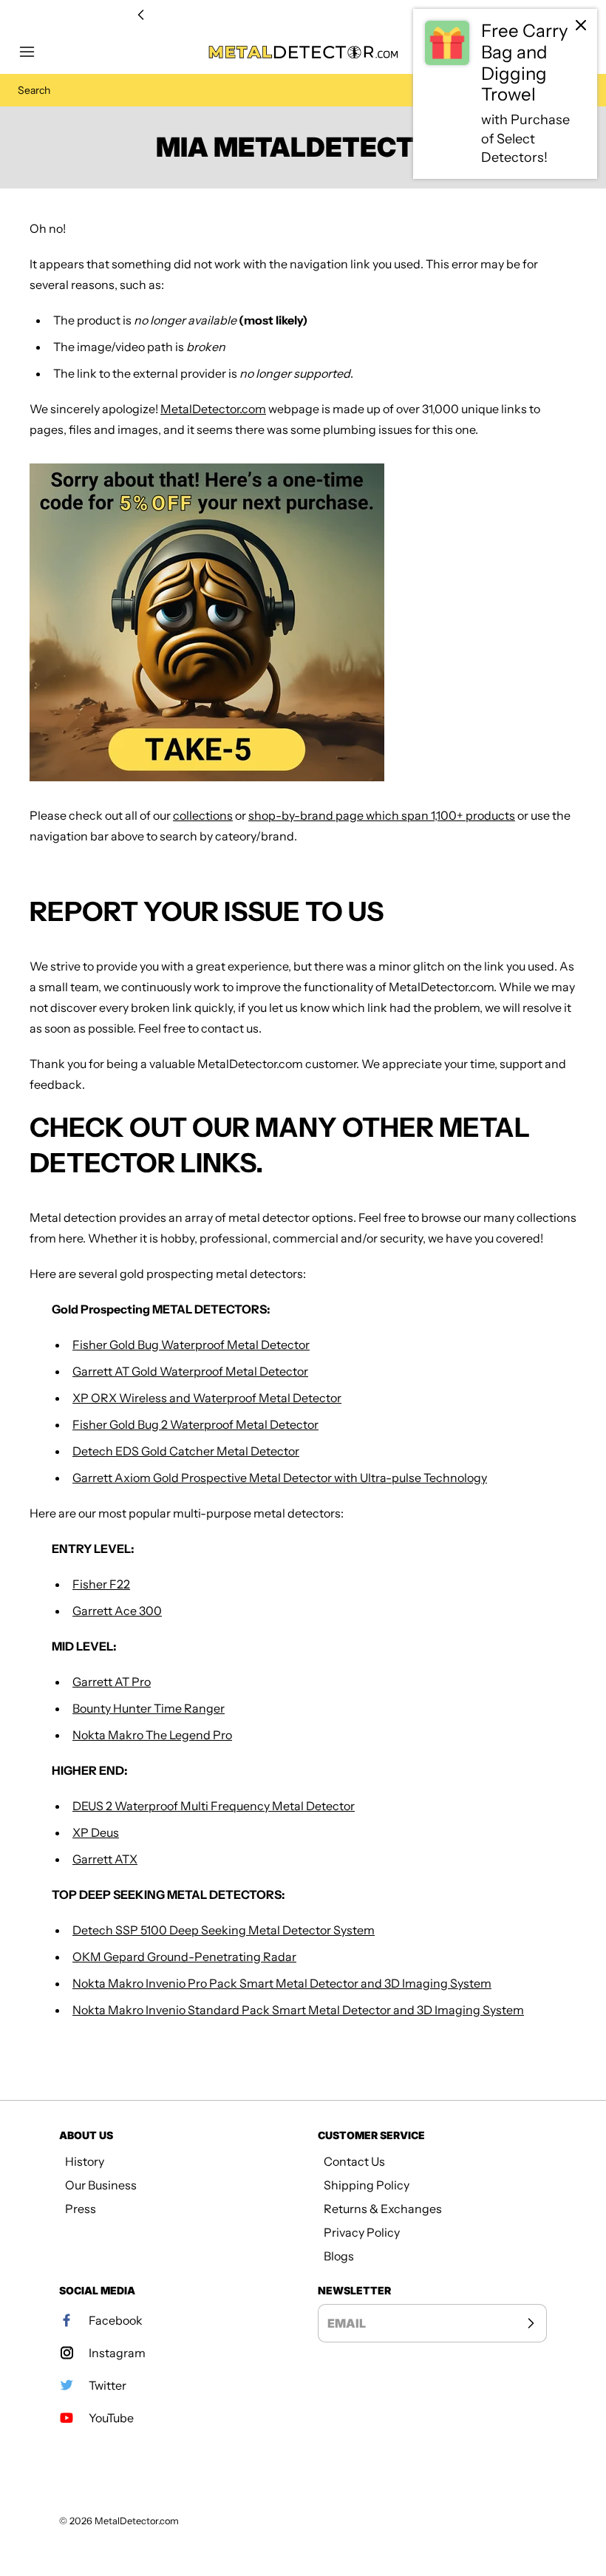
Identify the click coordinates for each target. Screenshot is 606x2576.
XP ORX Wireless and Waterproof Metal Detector (207, 1398)
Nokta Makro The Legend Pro (152, 1735)
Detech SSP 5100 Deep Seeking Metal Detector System (224, 1930)
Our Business (101, 2185)
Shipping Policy (367, 2185)
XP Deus (96, 1832)
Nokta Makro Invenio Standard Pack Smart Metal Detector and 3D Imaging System (298, 2010)
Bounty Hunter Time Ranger (149, 1708)
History (85, 2161)
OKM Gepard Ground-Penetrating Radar (184, 1957)
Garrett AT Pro (112, 1682)
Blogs (339, 2256)
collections (203, 815)
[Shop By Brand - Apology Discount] (303, 622)
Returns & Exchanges (383, 2209)
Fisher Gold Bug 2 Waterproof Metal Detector (195, 1424)
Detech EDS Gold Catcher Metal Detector (186, 1451)
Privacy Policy (362, 2232)
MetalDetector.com (213, 409)
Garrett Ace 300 (117, 1611)
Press (81, 2209)
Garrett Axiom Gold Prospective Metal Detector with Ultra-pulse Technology (280, 1478)
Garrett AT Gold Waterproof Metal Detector (190, 1371)
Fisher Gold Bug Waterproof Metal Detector (191, 1345)
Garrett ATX (105, 1859)
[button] (34, 52)
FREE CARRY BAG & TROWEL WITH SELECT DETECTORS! (303, 15)
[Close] (581, 25)
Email (347, 2323)
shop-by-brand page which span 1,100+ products (382, 815)
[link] (505, 94)
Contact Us (354, 2161)
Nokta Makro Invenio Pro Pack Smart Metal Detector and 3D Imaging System (282, 1983)
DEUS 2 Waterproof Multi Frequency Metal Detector (214, 1806)
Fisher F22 (101, 1584)
